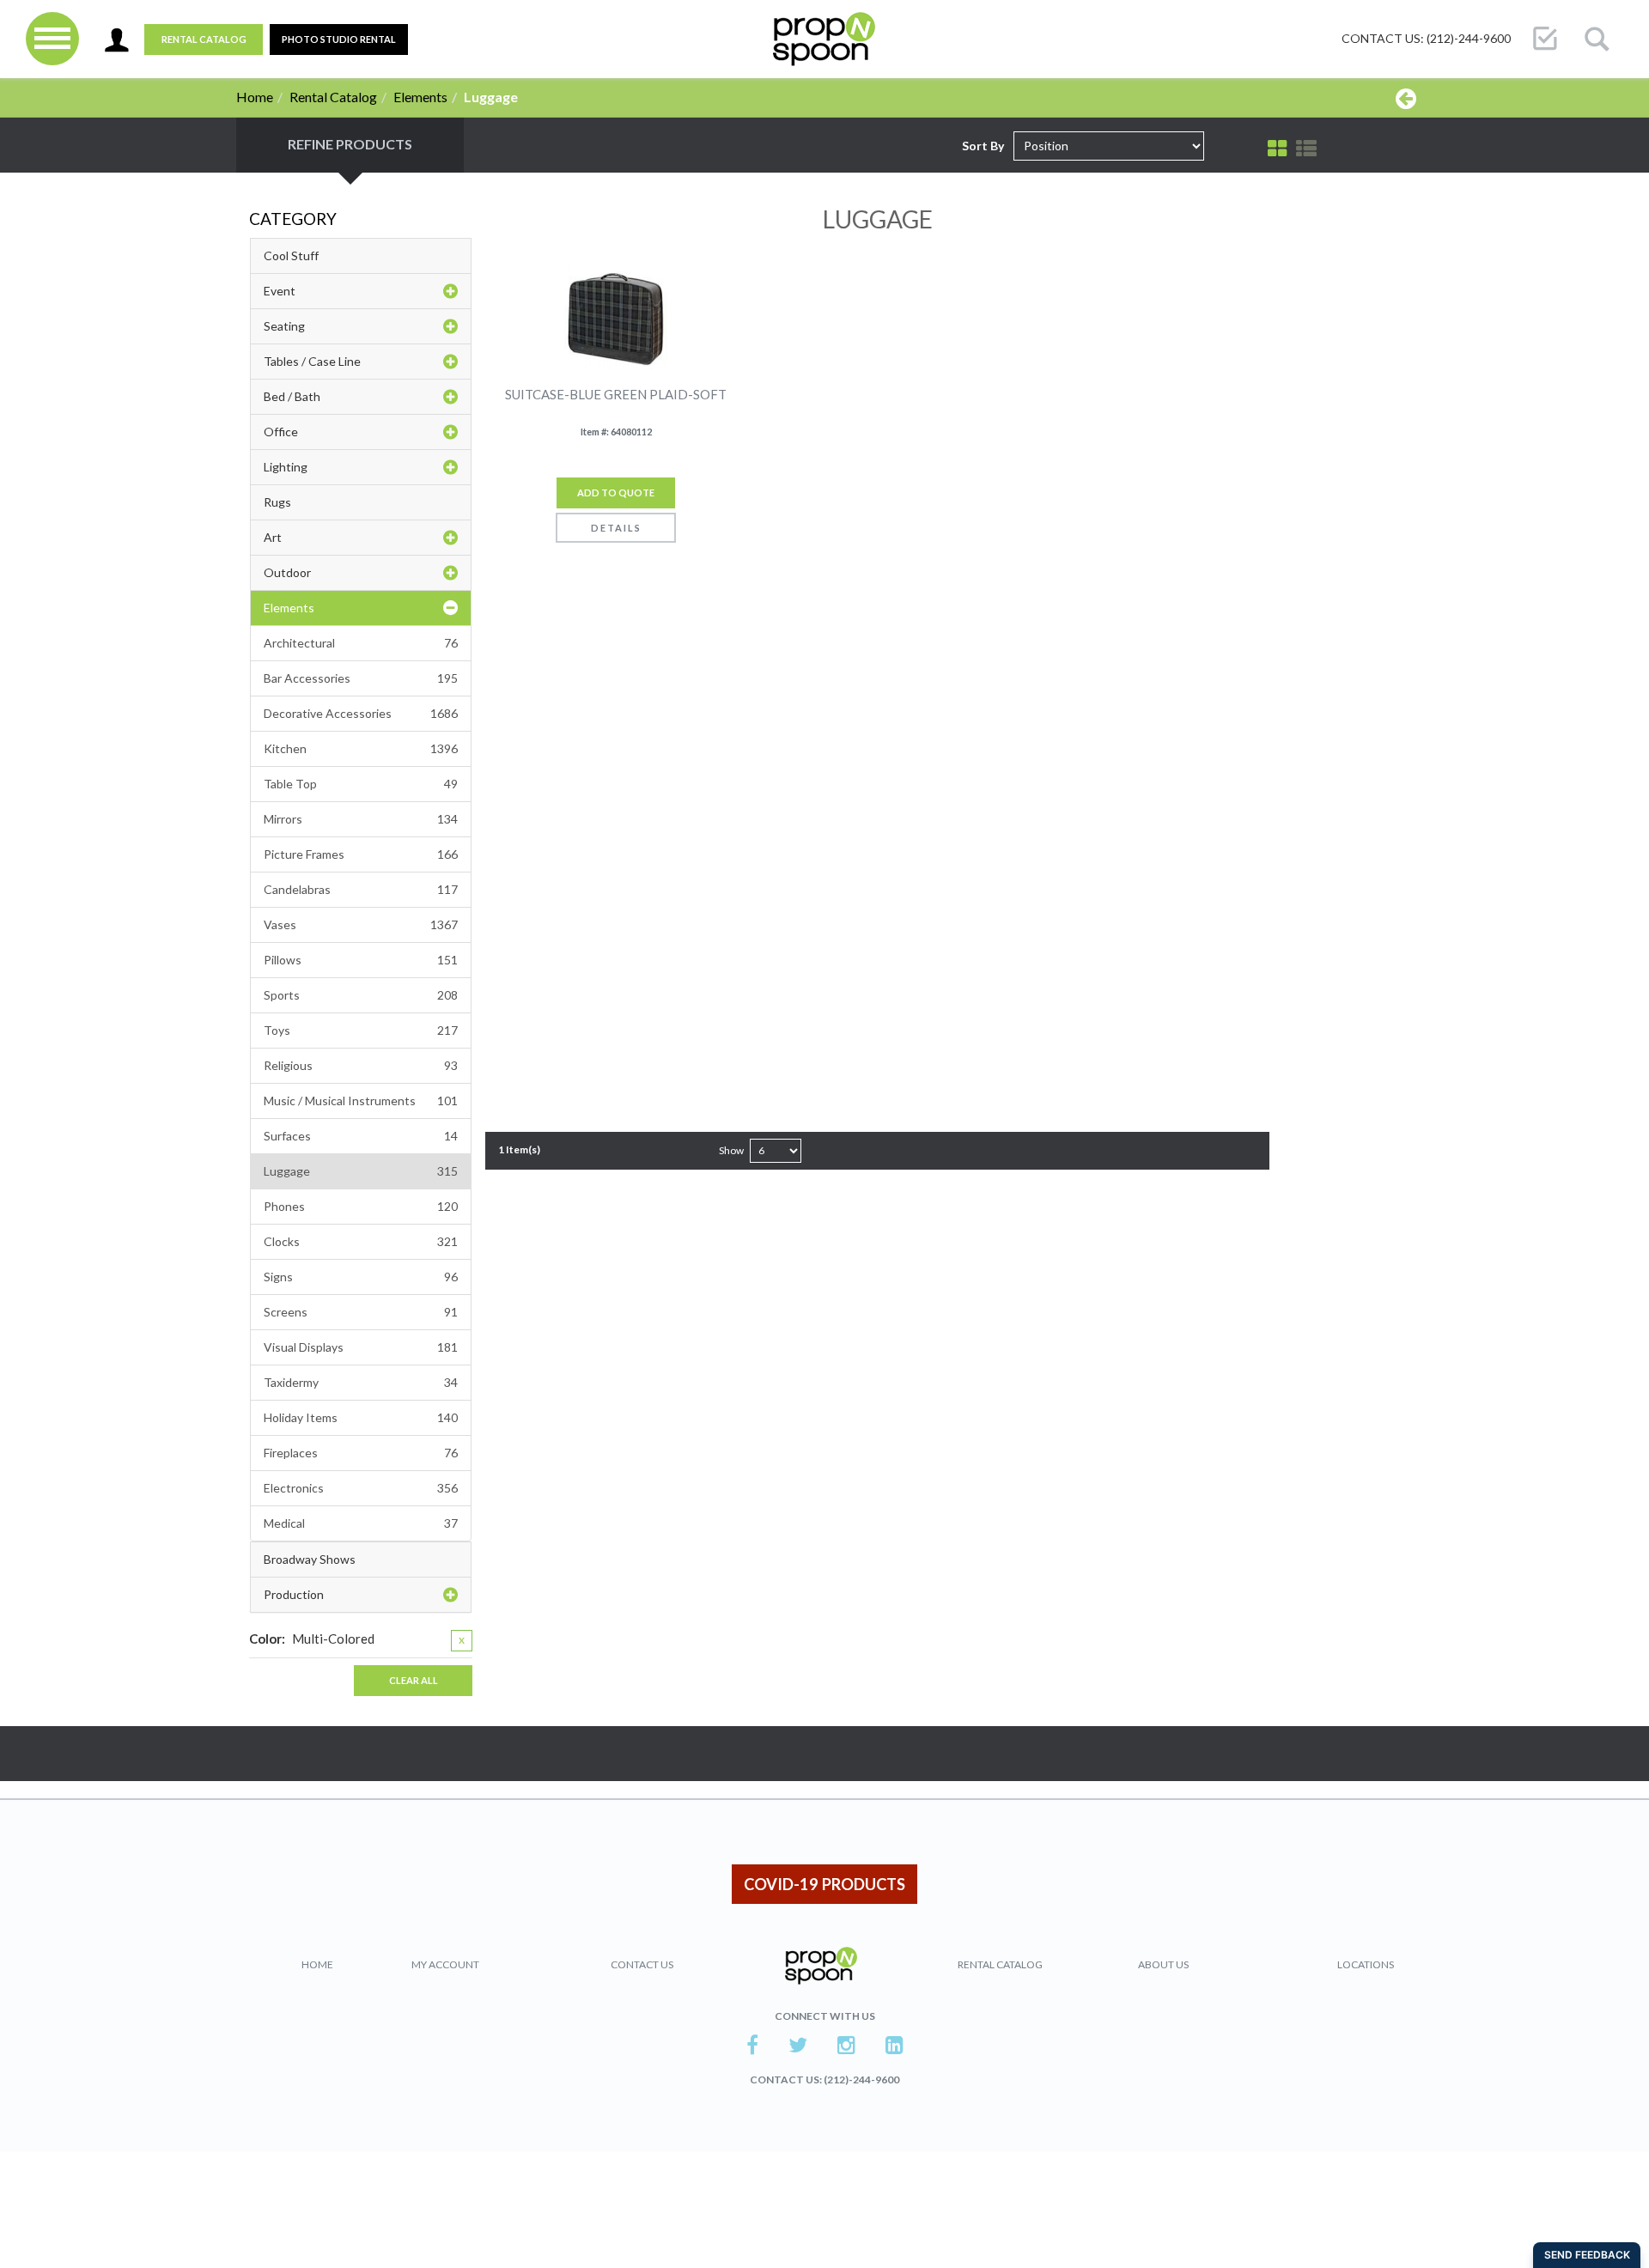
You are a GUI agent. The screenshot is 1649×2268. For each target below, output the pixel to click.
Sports (361, 995)
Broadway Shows (310, 1559)
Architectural (361, 643)
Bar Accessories (361, 678)
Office (281, 432)
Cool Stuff (291, 255)
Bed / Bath (292, 396)
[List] (1306, 149)
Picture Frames (361, 854)
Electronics (361, 1488)
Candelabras (361, 889)
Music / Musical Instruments (361, 1101)
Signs (361, 1277)
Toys (361, 1030)
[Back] (1406, 98)
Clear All (414, 1680)
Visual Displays (361, 1347)
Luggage (361, 1171)
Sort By (983, 146)
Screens (361, 1312)
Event (280, 291)
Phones (361, 1206)
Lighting (286, 467)
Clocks (361, 1241)
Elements (420, 97)
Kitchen (361, 748)
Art (273, 537)
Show (731, 1150)
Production (294, 1594)
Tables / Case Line (312, 361)
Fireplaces (361, 1453)
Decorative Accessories (361, 713)
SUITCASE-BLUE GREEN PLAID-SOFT (616, 395)
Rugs (277, 502)
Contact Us (642, 1964)
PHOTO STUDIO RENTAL (339, 39)
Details (616, 528)
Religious (361, 1065)
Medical (361, 1523)
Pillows (361, 960)
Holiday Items (361, 1417)
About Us (1163, 1964)
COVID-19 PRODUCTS (824, 1884)
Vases (361, 924)
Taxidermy (361, 1382)
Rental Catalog (204, 39)
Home (255, 97)
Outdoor (287, 572)
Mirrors (361, 819)
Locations (1366, 1964)
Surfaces (361, 1136)
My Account (445, 1964)
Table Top (361, 784)
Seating (284, 326)
